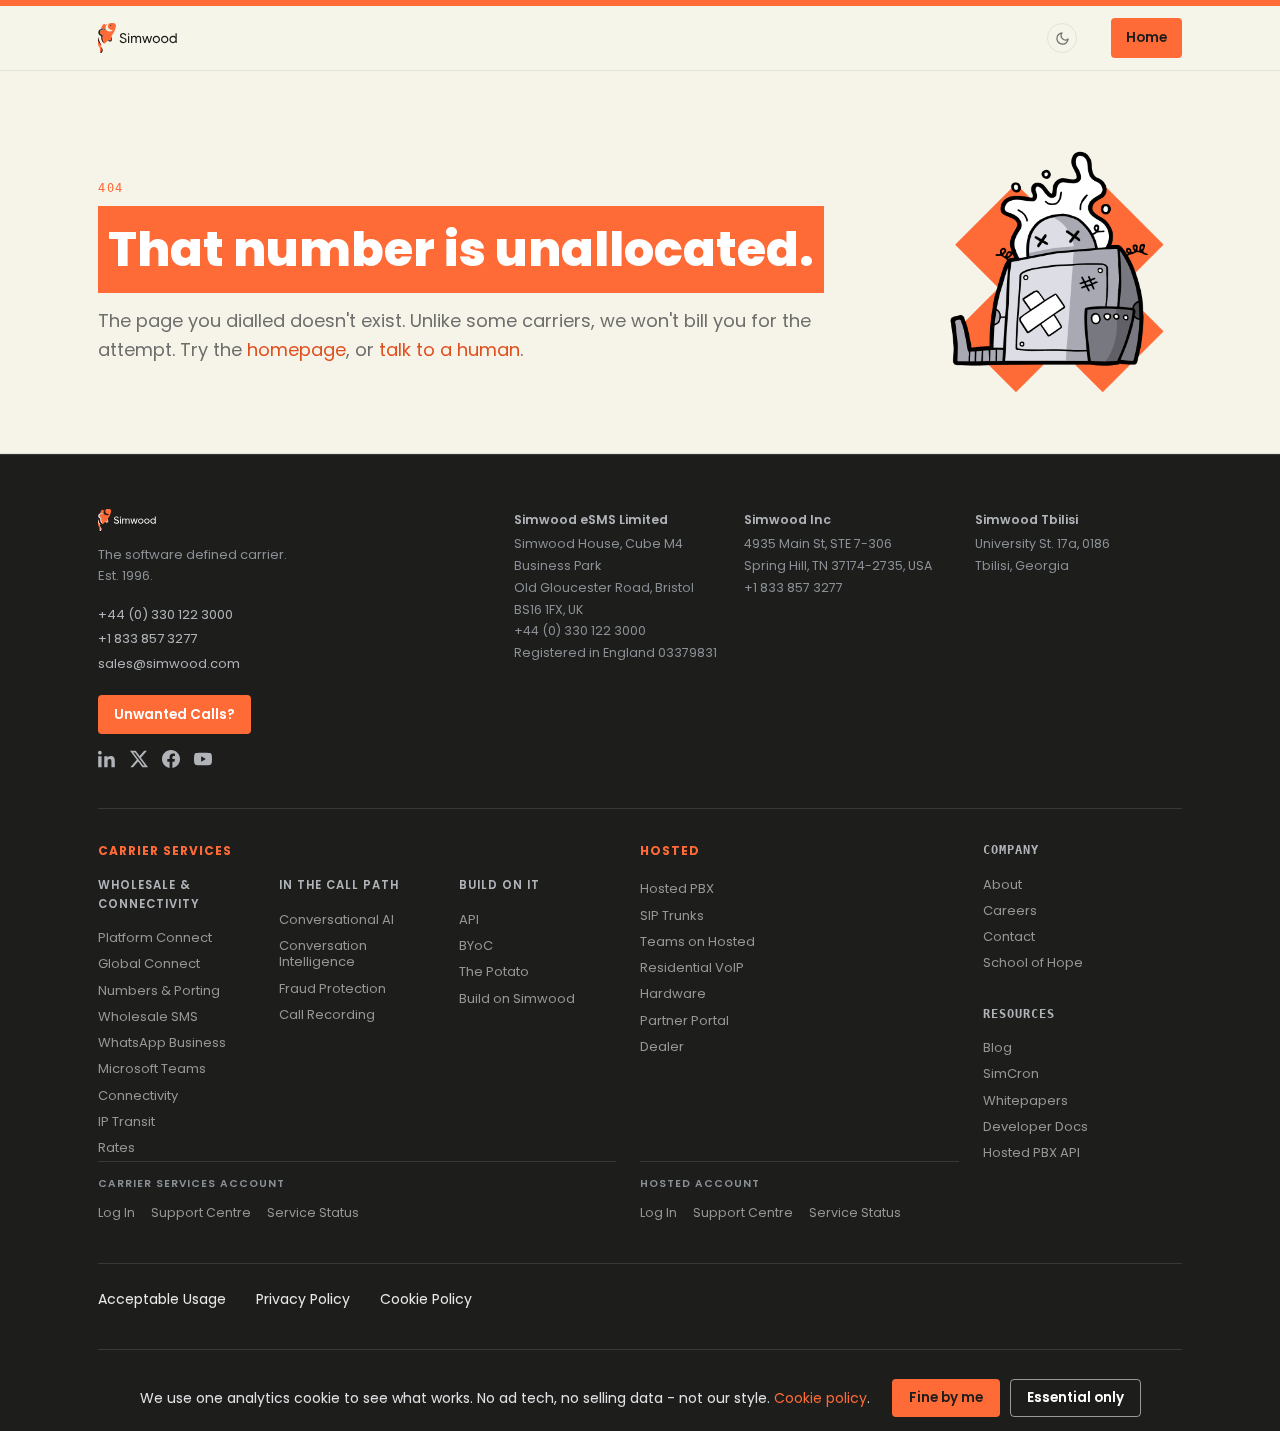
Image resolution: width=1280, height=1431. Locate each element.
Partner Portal (684, 1020)
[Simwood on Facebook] (171, 759)
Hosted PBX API (1031, 1152)
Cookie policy (820, 1398)
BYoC (476, 945)
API (469, 919)
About (1002, 884)
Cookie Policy (426, 1299)
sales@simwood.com (169, 663)
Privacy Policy (303, 1299)
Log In (116, 1212)
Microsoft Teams (152, 1068)
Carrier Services (165, 850)
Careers (1010, 910)
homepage (296, 349)
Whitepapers (1025, 1100)
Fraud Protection (332, 988)
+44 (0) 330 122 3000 (165, 614)
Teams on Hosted (697, 941)
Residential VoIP (692, 967)
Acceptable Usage (162, 1299)
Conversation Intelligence (323, 953)
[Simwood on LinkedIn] (107, 759)
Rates (116, 1147)
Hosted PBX (677, 888)
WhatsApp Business (162, 1042)
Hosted (670, 850)
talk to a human (449, 349)
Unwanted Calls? (174, 714)
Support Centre (201, 1212)
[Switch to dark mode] (1062, 38)
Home (1146, 37)
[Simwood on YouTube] (203, 759)
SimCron (1011, 1073)
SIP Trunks (672, 915)
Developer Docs (1035, 1126)
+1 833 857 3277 (147, 638)
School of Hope (1033, 962)
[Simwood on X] (139, 759)
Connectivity (138, 1095)
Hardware (673, 993)
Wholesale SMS (148, 1016)
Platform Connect (155, 937)
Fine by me (946, 1397)
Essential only (1075, 1397)
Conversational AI (336, 919)
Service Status (313, 1212)
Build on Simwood (517, 998)
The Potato (494, 971)
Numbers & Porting (159, 990)
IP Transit (126, 1121)
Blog (997, 1047)
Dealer (662, 1046)
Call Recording (327, 1014)
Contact (1009, 936)
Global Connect (149, 963)
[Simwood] (137, 38)
